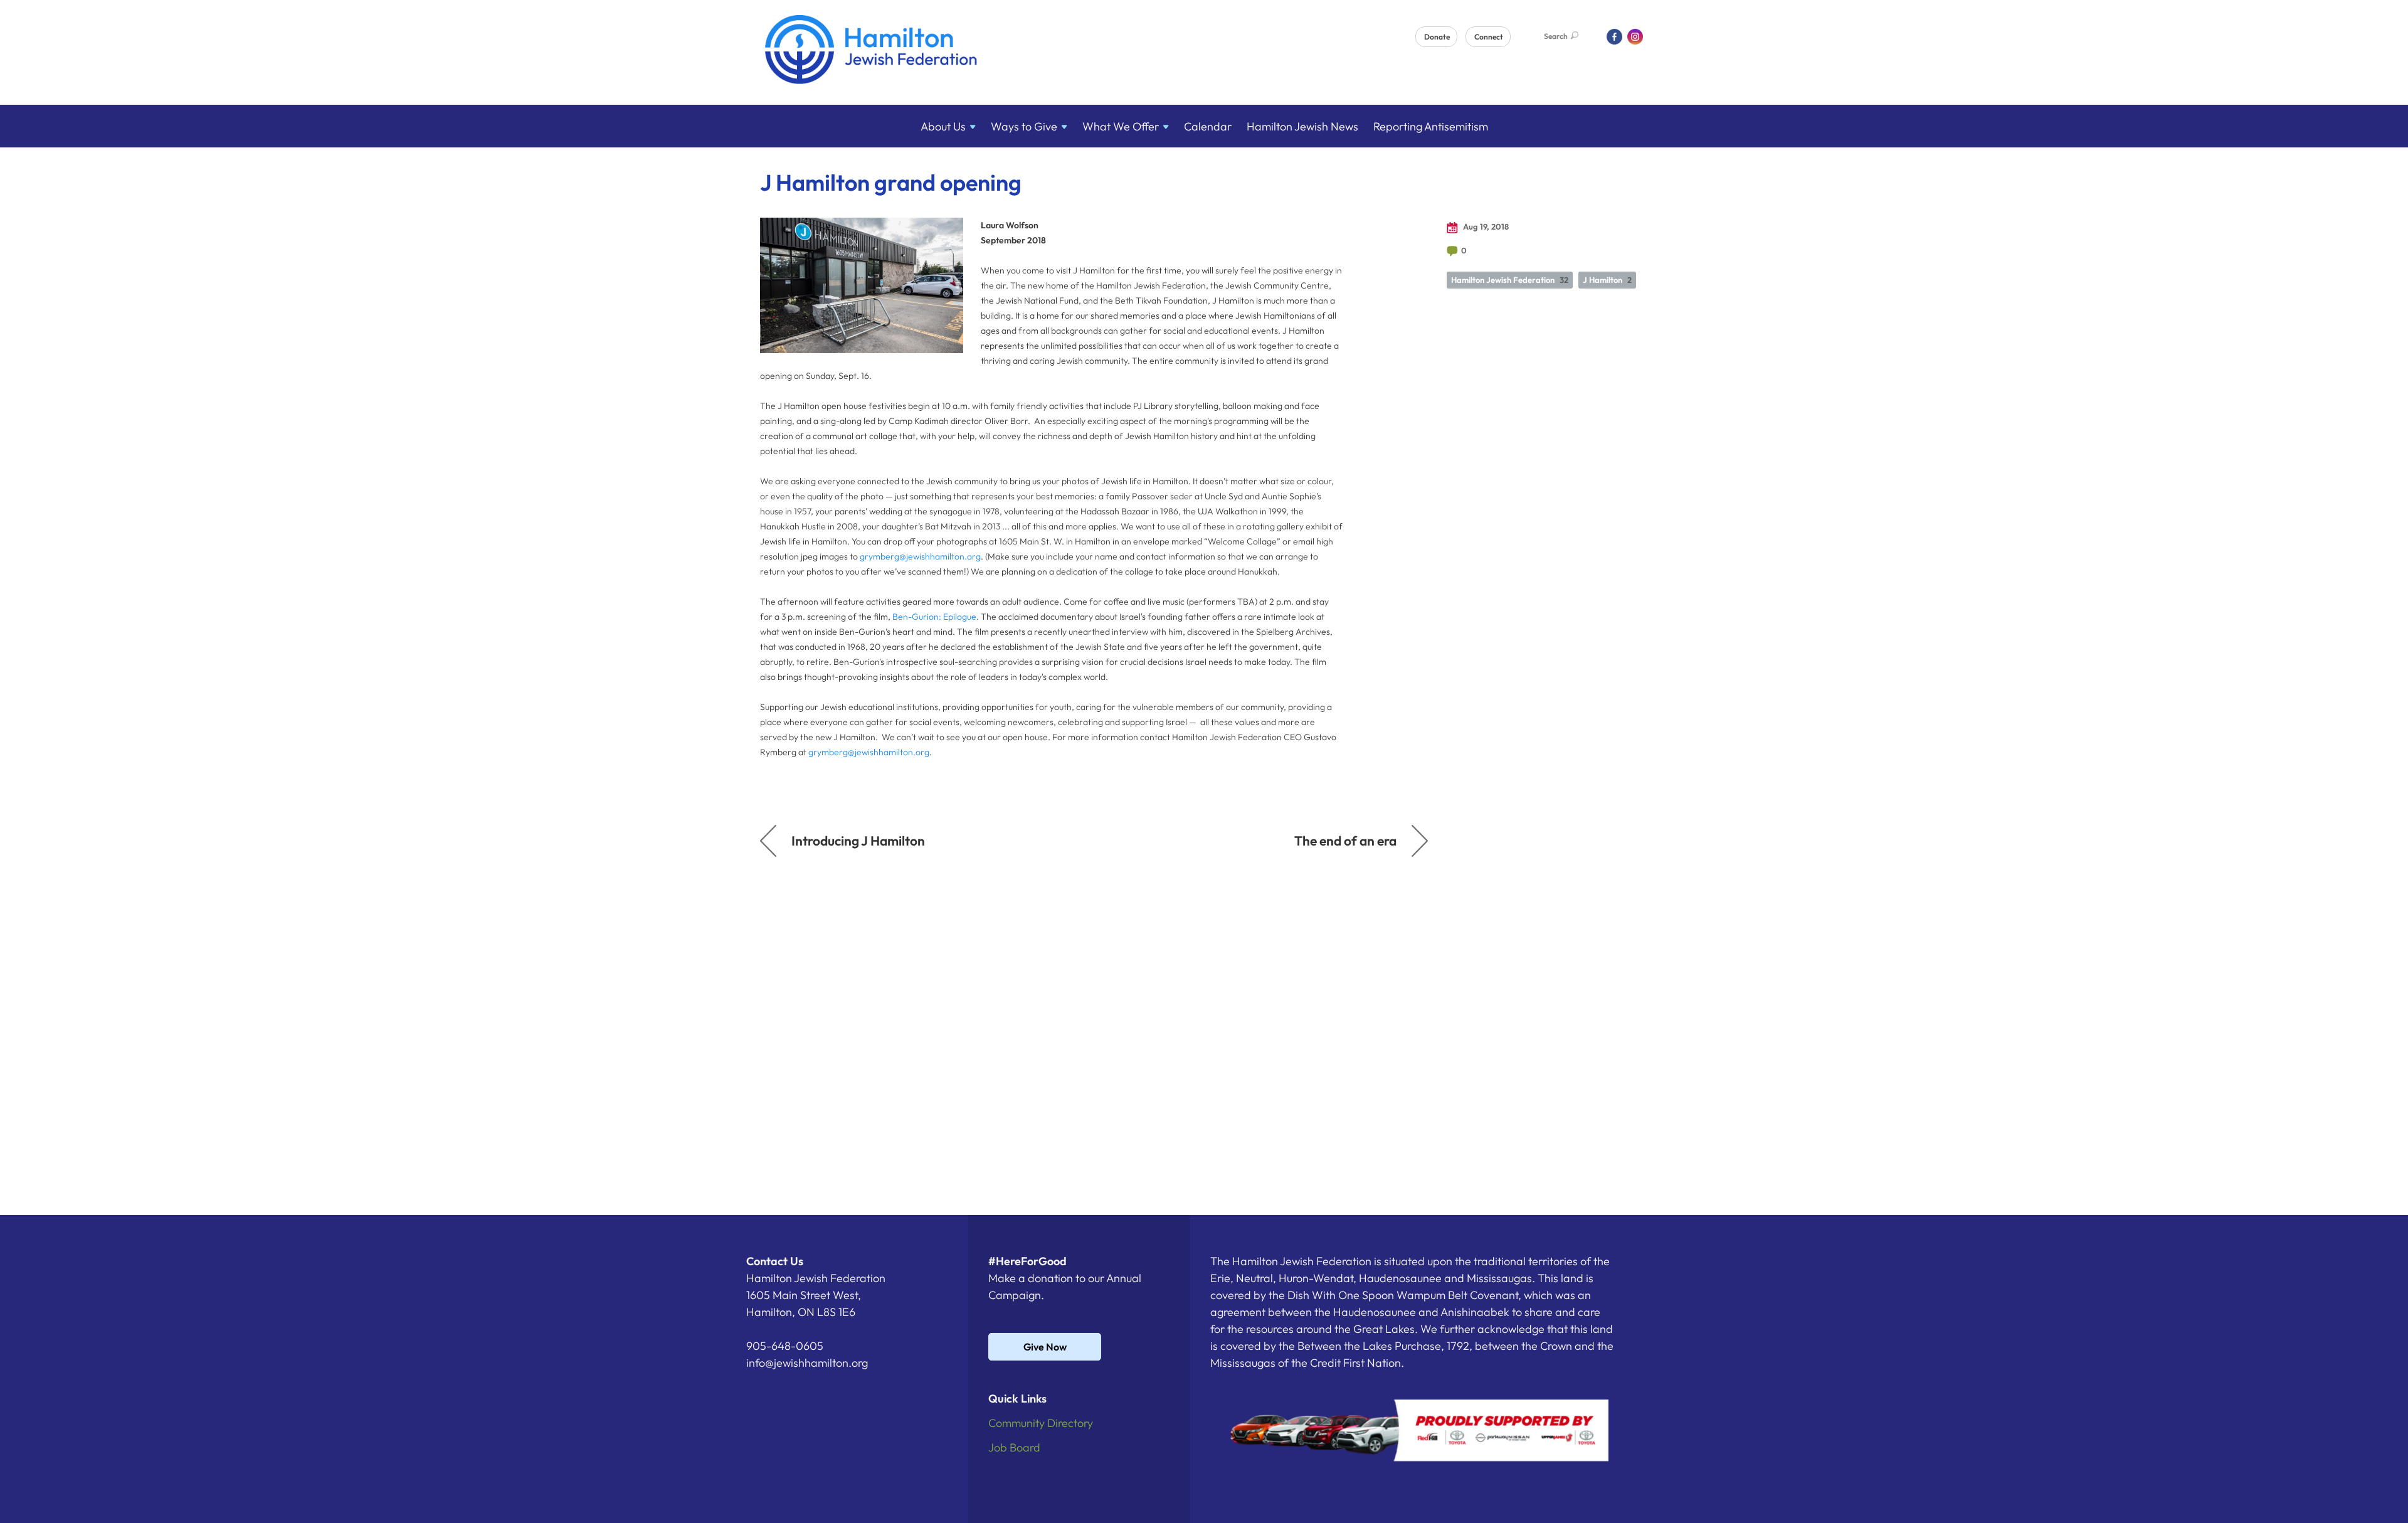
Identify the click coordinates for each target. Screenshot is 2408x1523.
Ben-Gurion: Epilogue (934, 617)
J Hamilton (1607, 280)
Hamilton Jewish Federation (1510, 280)
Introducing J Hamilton (858, 841)
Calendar (1208, 126)
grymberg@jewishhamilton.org (920, 556)
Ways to (1024, 126)
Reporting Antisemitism (1431, 126)
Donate (1437, 37)
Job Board (1014, 1447)
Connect (1489, 37)
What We (1121, 126)
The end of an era (1345, 841)
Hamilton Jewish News (1302, 126)
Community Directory (1041, 1423)
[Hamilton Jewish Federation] (871, 52)
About (943, 126)
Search (1556, 36)
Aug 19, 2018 (1485, 226)
